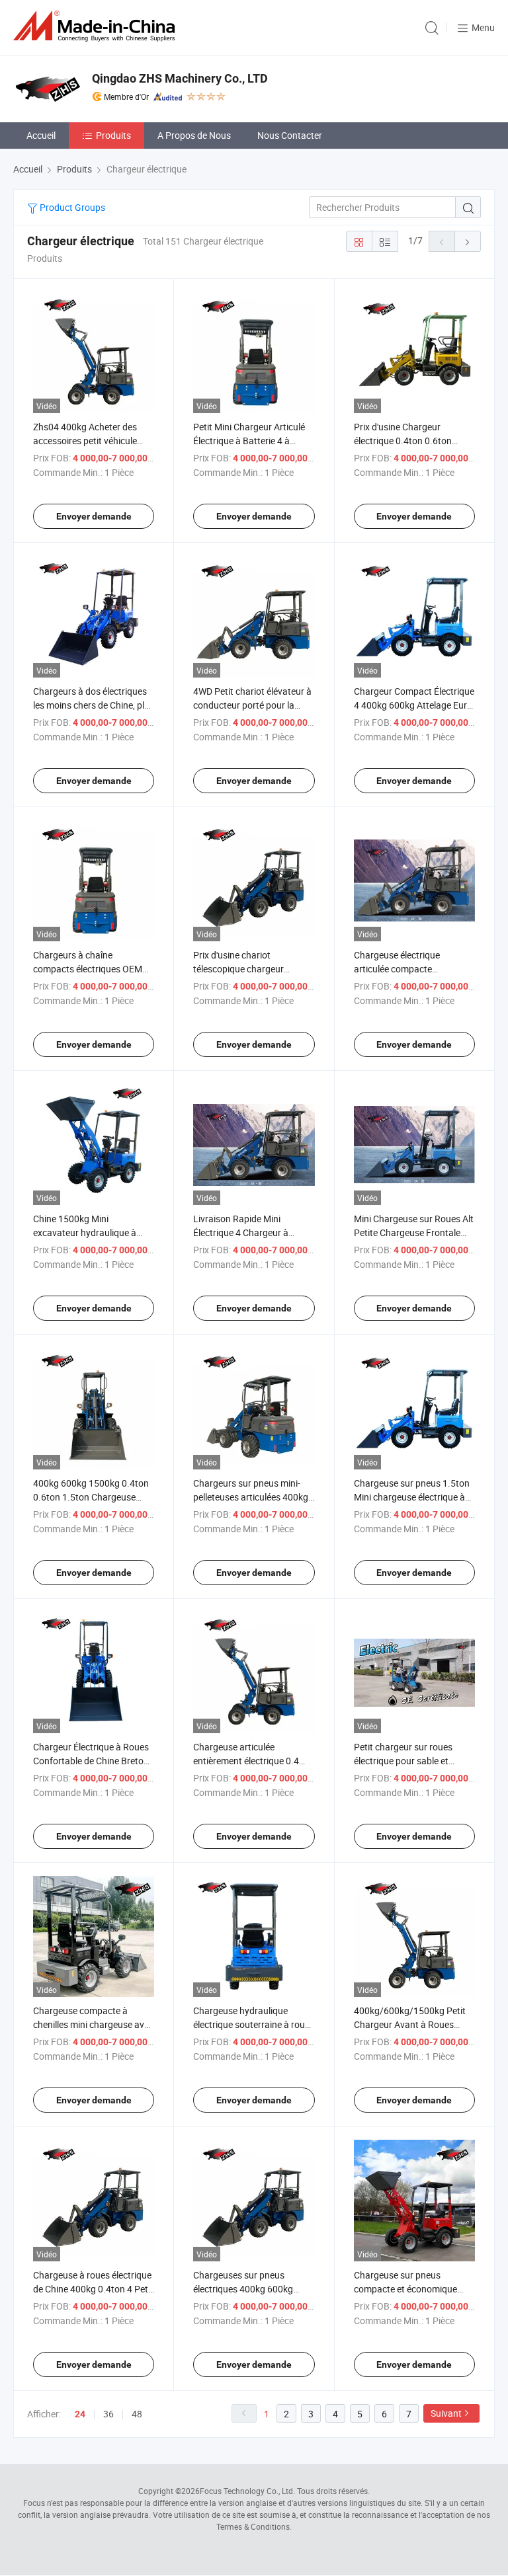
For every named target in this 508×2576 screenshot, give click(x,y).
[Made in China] (97, 26)
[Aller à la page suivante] (468, 241)
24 (80, 2414)
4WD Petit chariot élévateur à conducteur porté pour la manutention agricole (252, 705)
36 (108, 2414)
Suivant (446, 2413)
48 (137, 2414)
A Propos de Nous (194, 135)
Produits (113, 135)
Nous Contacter (290, 135)
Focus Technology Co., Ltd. (247, 2491)
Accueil (41, 135)
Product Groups (71, 207)
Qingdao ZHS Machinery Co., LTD (180, 78)
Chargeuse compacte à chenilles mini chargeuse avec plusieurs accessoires (93, 2024)
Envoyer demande (94, 516)
